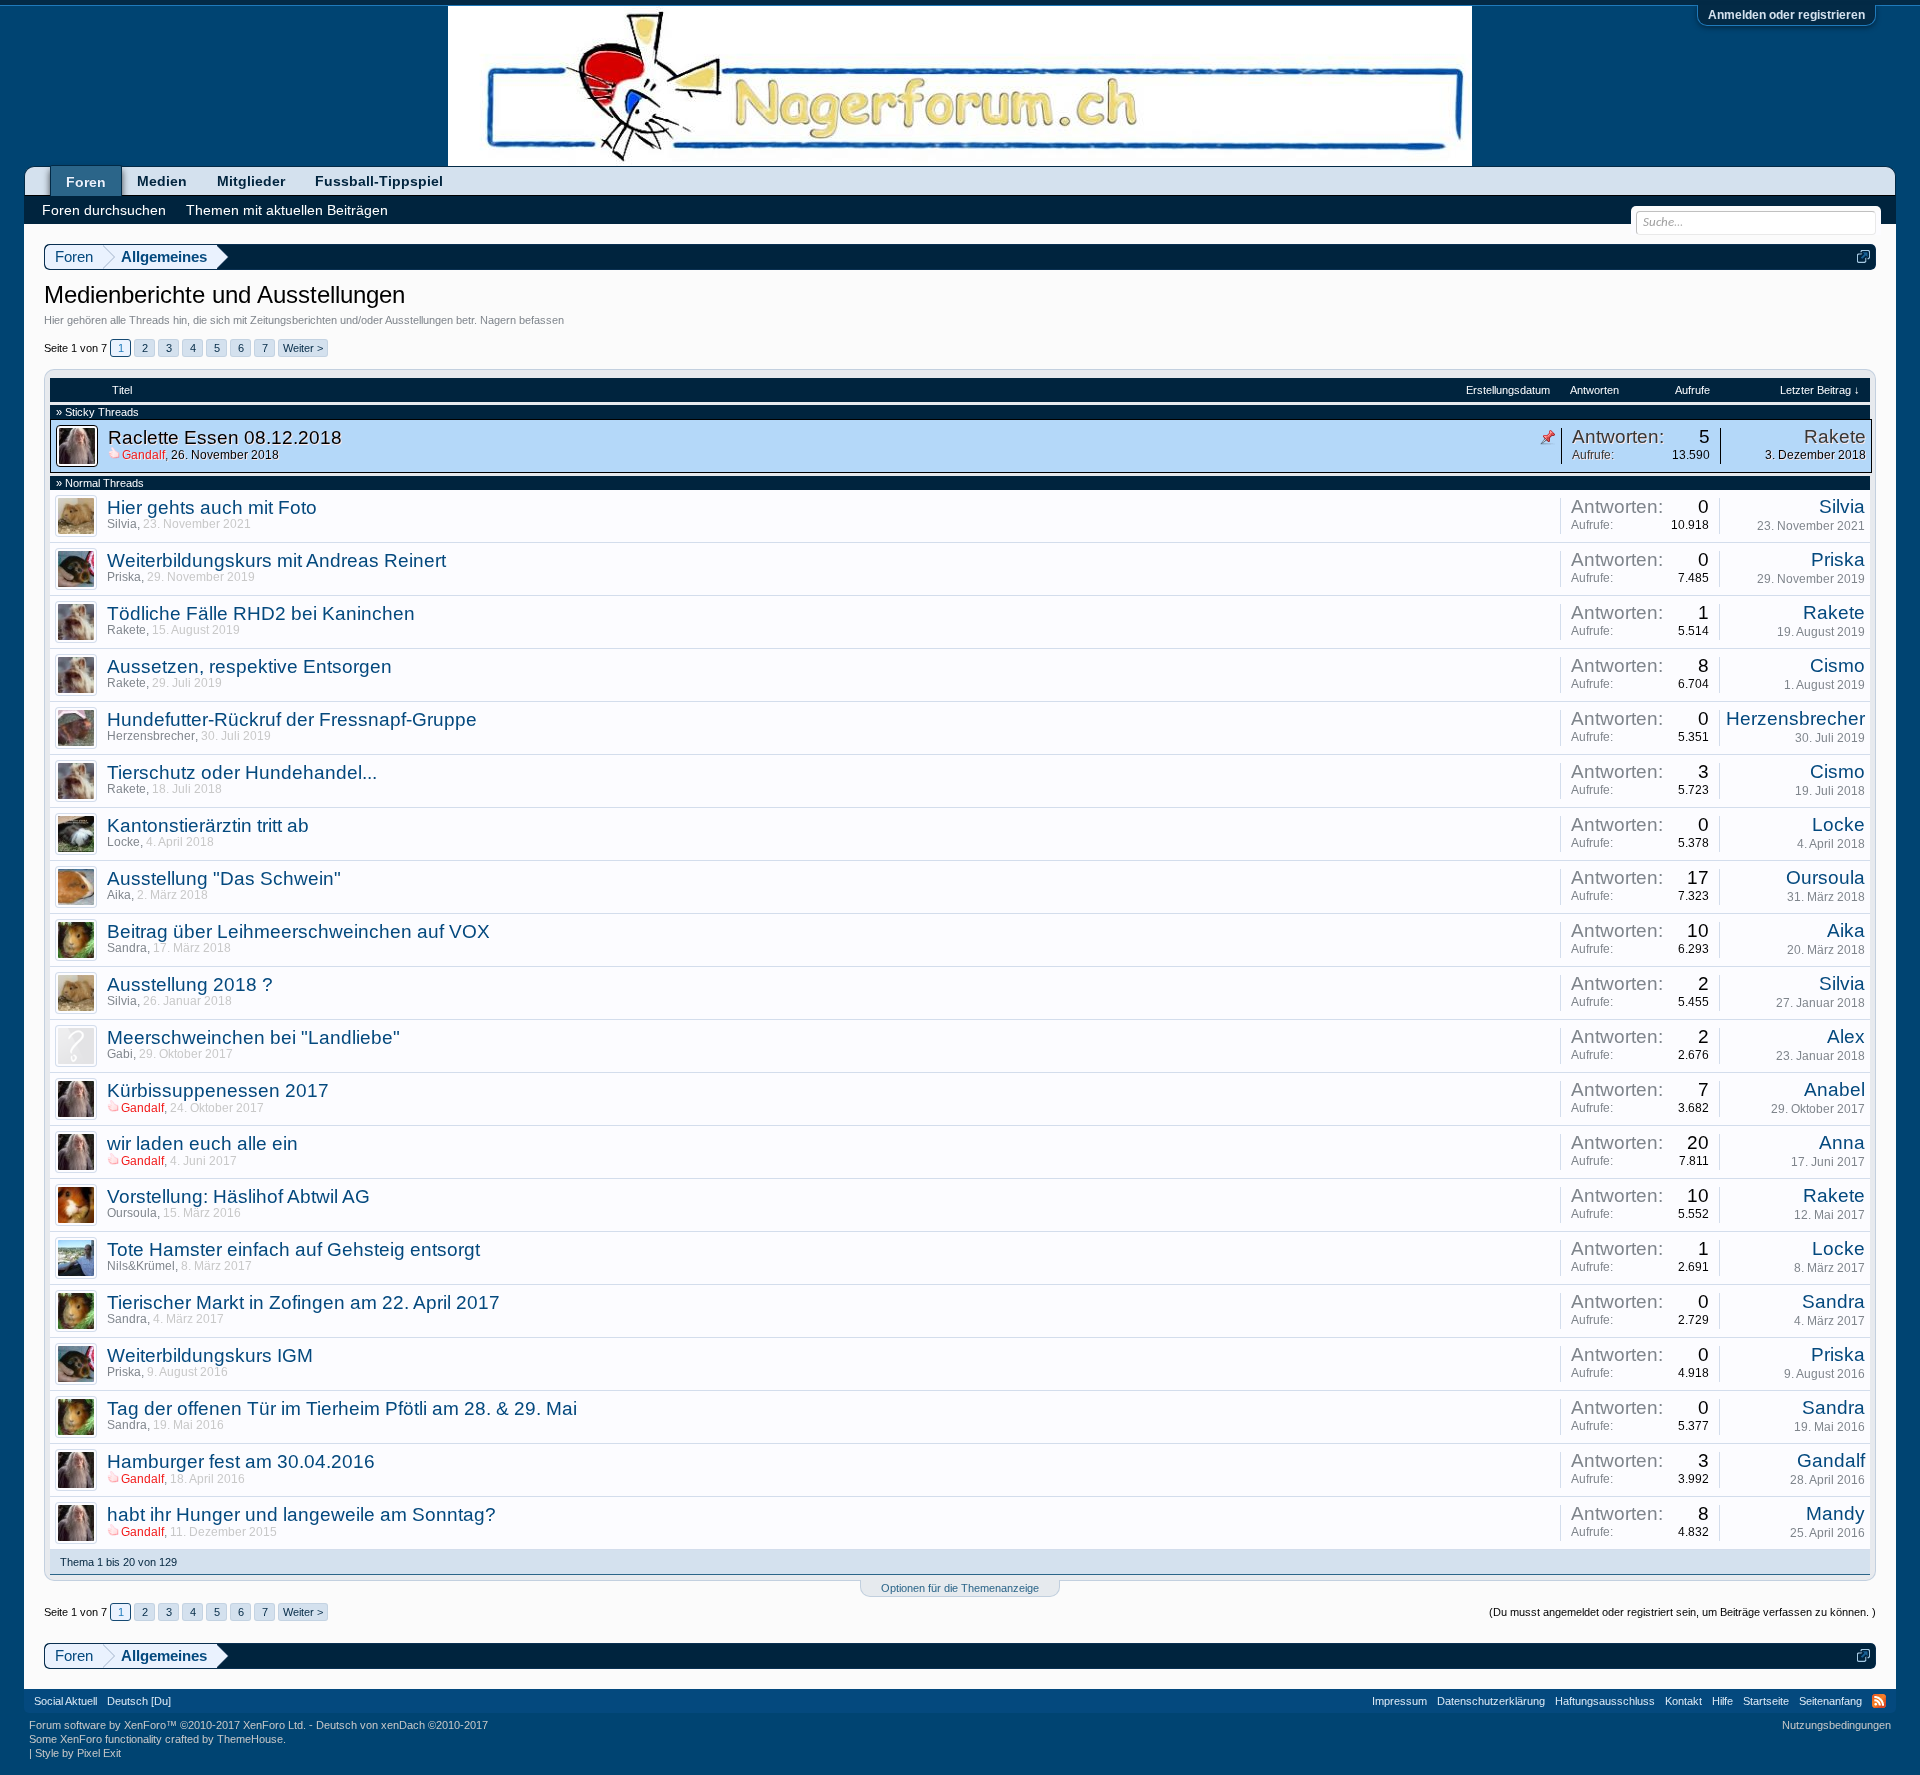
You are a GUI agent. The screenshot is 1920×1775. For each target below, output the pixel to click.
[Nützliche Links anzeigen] (1863, 256)
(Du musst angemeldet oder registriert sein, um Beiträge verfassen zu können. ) (1682, 1612)
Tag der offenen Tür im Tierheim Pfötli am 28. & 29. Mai (342, 1408)
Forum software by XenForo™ (167, 1725)
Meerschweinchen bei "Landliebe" (253, 1037)
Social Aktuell (65, 1701)
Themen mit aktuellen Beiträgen (287, 210)
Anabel (1834, 1089)
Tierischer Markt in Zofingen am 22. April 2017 (303, 1302)
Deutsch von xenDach (402, 1725)
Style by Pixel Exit (78, 1753)
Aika (119, 895)
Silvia (122, 524)
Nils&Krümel (141, 1266)
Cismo (1837, 665)
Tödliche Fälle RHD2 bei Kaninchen (261, 613)
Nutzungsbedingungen (1836, 1725)
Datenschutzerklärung (1491, 1701)
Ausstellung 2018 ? (190, 984)
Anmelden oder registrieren (1786, 15)
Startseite (1766, 1701)
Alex (1846, 1036)
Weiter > (303, 348)
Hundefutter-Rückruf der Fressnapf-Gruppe (292, 719)
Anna (1842, 1142)
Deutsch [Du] (139, 1701)
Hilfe (1722, 1701)
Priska (124, 577)
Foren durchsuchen (104, 210)
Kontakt (1683, 1701)
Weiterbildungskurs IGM (210, 1355)
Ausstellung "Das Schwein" (224, 878)
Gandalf (1831, 1460)
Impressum (1399, 1701)
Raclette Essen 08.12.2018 (225, 437)
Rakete (1835, 436)
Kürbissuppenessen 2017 (218, 1090)
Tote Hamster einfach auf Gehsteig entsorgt (293, 1249)
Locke (123, 842)
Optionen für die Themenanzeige (960, 1588)
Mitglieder (251, 181)
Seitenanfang (1830, 1701)
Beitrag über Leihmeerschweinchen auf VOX (298, 931)
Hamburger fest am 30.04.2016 (241, 1461)
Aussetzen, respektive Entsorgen (249, 666)
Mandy (1835, 1513)
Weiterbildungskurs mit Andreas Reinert (276, 560)
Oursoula (1825, 877)
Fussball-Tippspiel (379, 181)
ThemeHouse (250, 1739)
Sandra (127, 948)
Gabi (120, 1054)
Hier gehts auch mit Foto (212, 507)
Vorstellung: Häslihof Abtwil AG (238, 1196)
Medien (162, 181)
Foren (86, 182)
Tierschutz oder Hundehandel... (242, 772)
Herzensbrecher (151, 736)
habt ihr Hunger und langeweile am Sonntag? (301, 1514)
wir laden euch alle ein (202, 1143)
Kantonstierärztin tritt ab (208, 825)
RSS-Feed (1879, 1701)
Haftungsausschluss (1605, 1701)
